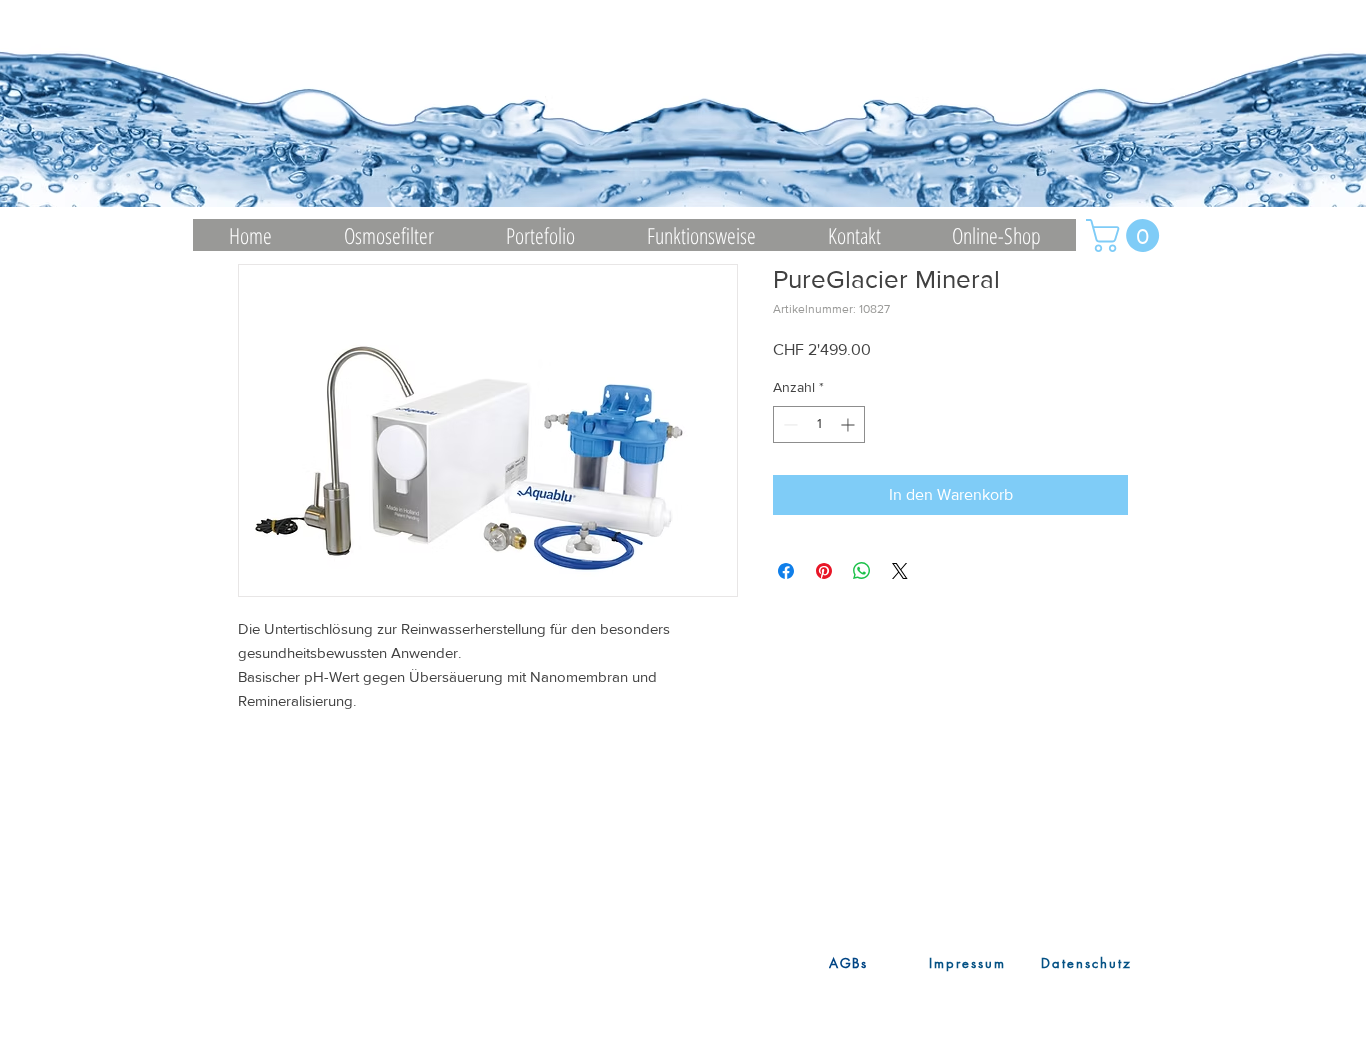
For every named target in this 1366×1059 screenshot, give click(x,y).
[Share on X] (900, 571)
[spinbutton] (819, 424)
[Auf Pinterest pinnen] (824, 571)
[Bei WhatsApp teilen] (862, 571)
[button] (1126, 235)
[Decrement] (788, 424)
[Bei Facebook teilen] (786, 571)
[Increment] (849, 424)
